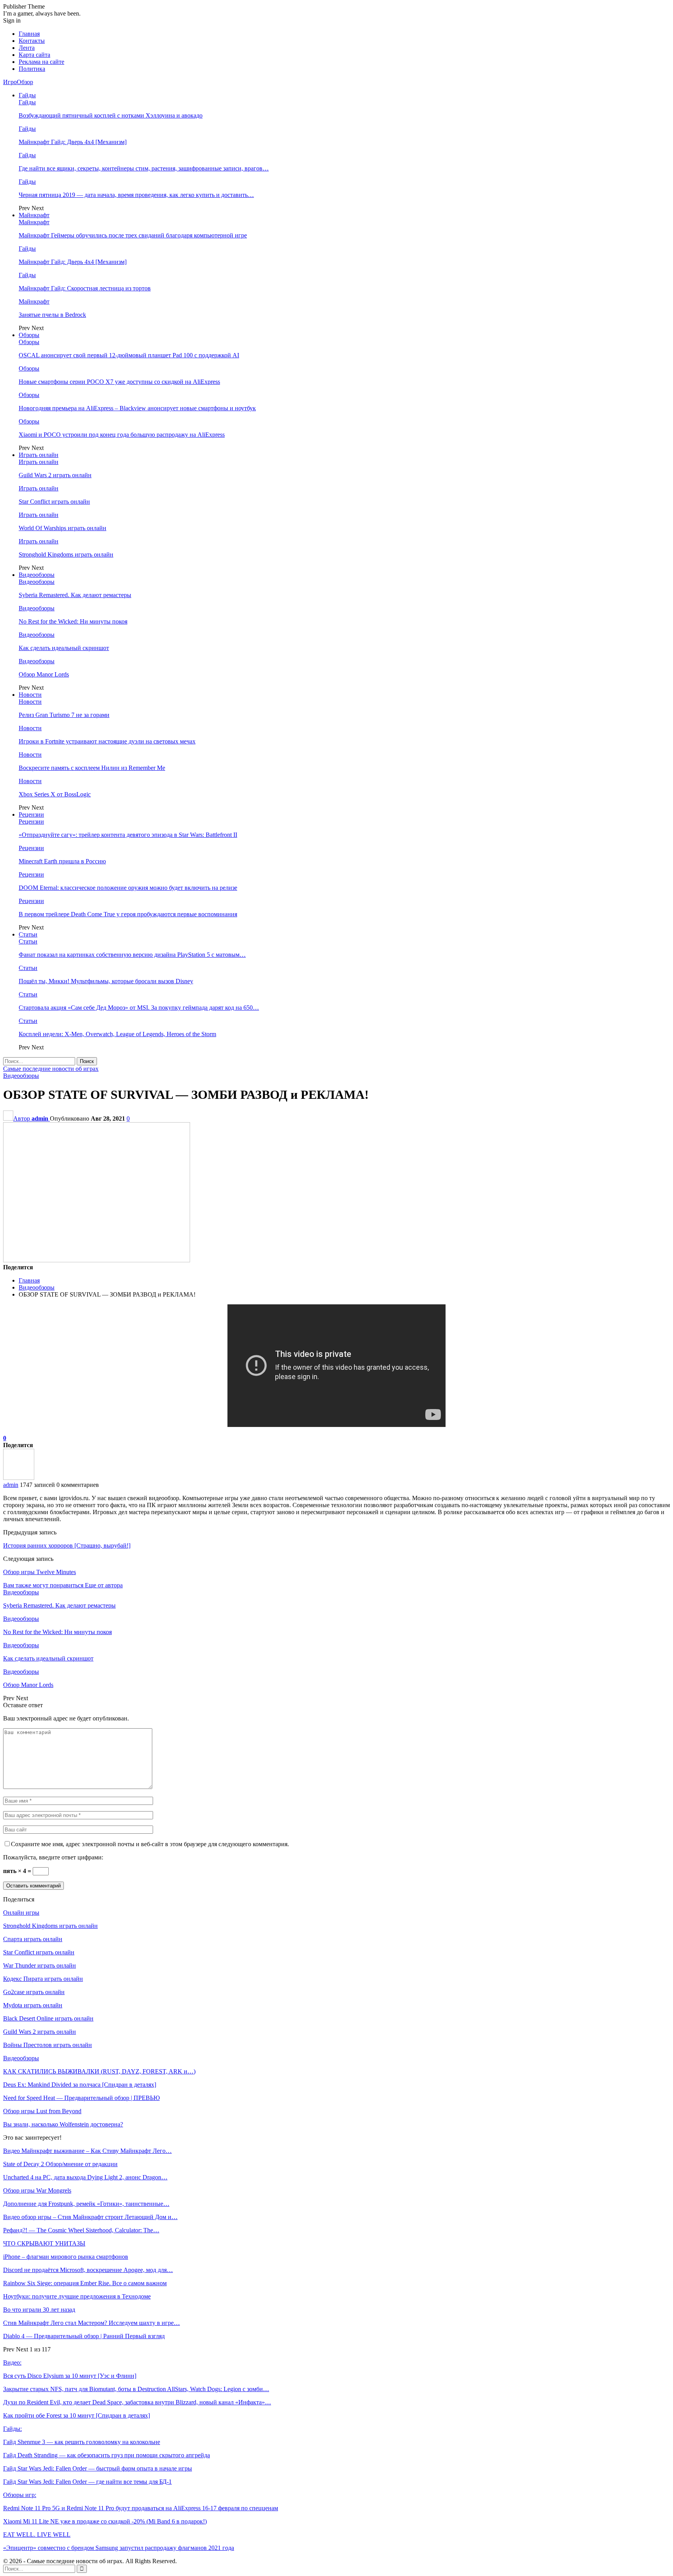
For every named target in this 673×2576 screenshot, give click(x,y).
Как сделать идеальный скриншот (64, 648)
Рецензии (31, 814)
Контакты (32, 41)
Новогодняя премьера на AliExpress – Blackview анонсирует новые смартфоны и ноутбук (137, 408)
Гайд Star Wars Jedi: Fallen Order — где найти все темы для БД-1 (87, 2482)
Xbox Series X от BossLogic (55, 794)
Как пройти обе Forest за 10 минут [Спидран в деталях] (77, 2415)
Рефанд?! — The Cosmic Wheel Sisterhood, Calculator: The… (81, 2230)
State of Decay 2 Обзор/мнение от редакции (60, 2164)
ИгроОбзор (18, 82)
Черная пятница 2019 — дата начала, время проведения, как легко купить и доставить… (136, 195)
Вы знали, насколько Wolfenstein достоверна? (63, 2124)
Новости (30, 695)
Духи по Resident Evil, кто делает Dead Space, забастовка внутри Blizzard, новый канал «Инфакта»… (137, 2402)
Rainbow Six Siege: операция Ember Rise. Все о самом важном (85, 2283)
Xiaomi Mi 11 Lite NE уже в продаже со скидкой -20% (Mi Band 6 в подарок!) (105, 2521)
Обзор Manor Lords (44, 674)
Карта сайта (34, 55)
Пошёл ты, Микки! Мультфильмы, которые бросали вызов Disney (106, 981)
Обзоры (29, 335)
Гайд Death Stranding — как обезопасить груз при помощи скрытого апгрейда (107, 2455)
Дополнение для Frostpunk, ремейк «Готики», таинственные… (86, 2204)
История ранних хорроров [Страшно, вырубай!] (67, 1545)
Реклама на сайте (41, 62)
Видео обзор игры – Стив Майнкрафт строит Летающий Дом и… (90, 2217)
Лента (27, 48)
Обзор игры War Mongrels (37, 2190)
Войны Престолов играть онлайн (48, 2045)
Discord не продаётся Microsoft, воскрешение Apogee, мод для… (88, 2270)
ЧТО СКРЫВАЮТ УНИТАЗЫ (44, 2243)
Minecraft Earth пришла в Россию (62, 861)
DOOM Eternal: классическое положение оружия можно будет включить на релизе (128, 888)
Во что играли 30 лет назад (39, 2310)
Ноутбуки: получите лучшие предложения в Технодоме (77, 2296)
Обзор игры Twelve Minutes (40, 1572)
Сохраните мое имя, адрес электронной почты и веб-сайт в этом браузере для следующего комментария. (150, 1844)
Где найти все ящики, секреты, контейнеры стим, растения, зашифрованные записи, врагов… (144, 168)
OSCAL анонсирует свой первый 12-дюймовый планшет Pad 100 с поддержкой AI (129, 355)
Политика (32, 69)
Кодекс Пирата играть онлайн (43, 1979)
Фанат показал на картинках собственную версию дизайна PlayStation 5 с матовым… (132, 955)
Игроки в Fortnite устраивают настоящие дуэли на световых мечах (107, 741)
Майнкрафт (34, 215)
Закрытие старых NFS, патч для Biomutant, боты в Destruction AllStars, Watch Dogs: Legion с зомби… (136, 2389)
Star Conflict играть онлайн (54, 502)
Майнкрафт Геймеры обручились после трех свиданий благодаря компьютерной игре (133, 235)
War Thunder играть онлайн (40, 1965)
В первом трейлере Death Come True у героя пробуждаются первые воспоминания (128, 914)
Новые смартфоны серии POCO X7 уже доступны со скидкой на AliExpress (119, 382)
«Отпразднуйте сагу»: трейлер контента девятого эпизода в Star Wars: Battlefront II (128, 835)
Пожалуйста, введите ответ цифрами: (53, 1857)
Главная (29, 34)
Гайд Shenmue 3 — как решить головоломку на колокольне (82, 2442)
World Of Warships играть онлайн (63, 528)
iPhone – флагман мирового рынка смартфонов (66, 2257)
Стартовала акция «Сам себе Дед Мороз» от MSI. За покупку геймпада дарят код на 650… (139, 1008)
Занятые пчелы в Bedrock (52, 315)
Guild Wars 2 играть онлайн (55, 475)
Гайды (27, 95)
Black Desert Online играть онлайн (48, 2018)
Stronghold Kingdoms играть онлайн (66, 554)
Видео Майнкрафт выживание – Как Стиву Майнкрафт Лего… (87, 2151)
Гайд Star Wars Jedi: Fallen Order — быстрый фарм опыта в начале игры (98, 2468)
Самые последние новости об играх (51, 1069)
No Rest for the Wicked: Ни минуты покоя (73, 621)
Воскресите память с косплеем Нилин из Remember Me (92, 768)
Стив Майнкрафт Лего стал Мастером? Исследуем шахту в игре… (92, 2323)
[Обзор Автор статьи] (19, 1478)
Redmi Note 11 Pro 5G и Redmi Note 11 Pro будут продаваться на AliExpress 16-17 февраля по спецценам (141, 2508)
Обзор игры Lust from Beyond (42, 2111)
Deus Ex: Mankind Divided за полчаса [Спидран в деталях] (80, 2085)
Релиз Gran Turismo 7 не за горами (64, 715)
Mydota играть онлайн (33, 2005)
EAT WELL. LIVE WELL (37, 2535)
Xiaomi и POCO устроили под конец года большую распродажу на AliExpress (122, 435)
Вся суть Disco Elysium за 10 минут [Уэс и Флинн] (70, 2376)
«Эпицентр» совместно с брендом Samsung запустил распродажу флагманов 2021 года (119, 2548)
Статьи (28, 934)
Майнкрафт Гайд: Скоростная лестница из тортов (85, 288)
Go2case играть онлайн (34, 1992)
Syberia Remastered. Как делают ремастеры (75, 595)
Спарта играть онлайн (33, 1939)
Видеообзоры (37, 575)
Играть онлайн (39, 455)
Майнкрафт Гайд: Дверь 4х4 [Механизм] (73, 142)
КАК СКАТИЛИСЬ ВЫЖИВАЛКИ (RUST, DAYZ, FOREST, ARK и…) (99, 2071)
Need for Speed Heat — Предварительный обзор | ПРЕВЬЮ (81, 2098)
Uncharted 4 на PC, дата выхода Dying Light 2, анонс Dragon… (85, 2177)
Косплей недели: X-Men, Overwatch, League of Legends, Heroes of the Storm (117, 1034)
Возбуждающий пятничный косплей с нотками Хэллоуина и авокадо (111, 115)
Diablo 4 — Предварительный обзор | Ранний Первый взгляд (84, 2336)
